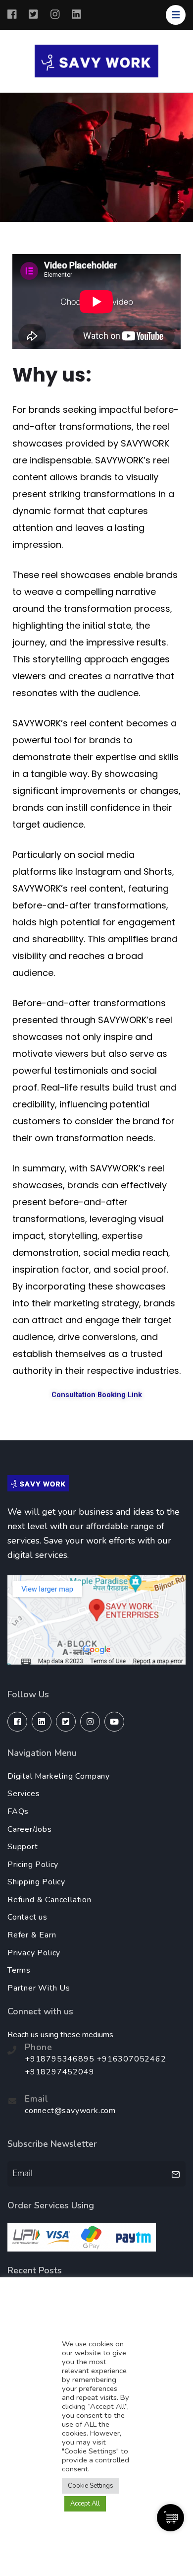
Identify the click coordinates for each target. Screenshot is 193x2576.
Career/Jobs (30, 1829)
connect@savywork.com (70, 2111)
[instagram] (90, 1722)
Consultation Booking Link (97, 1395)
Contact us (27, 1917)
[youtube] (114, 1722)
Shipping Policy (36, 1882)
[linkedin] (42, 1722)
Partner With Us (39, 1988)
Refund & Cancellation (49, 1900)
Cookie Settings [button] (91, 2486)
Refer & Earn (32, 1935)
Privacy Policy (34, 1953)
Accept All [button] (85, 2504)
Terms (19, 1970)
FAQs (18, 1811)
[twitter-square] (66, 1722)
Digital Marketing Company (59, 1776)
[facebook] (17, 1722)
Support (23, 1847)
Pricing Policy (33, 1865)
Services (24, 1794)
